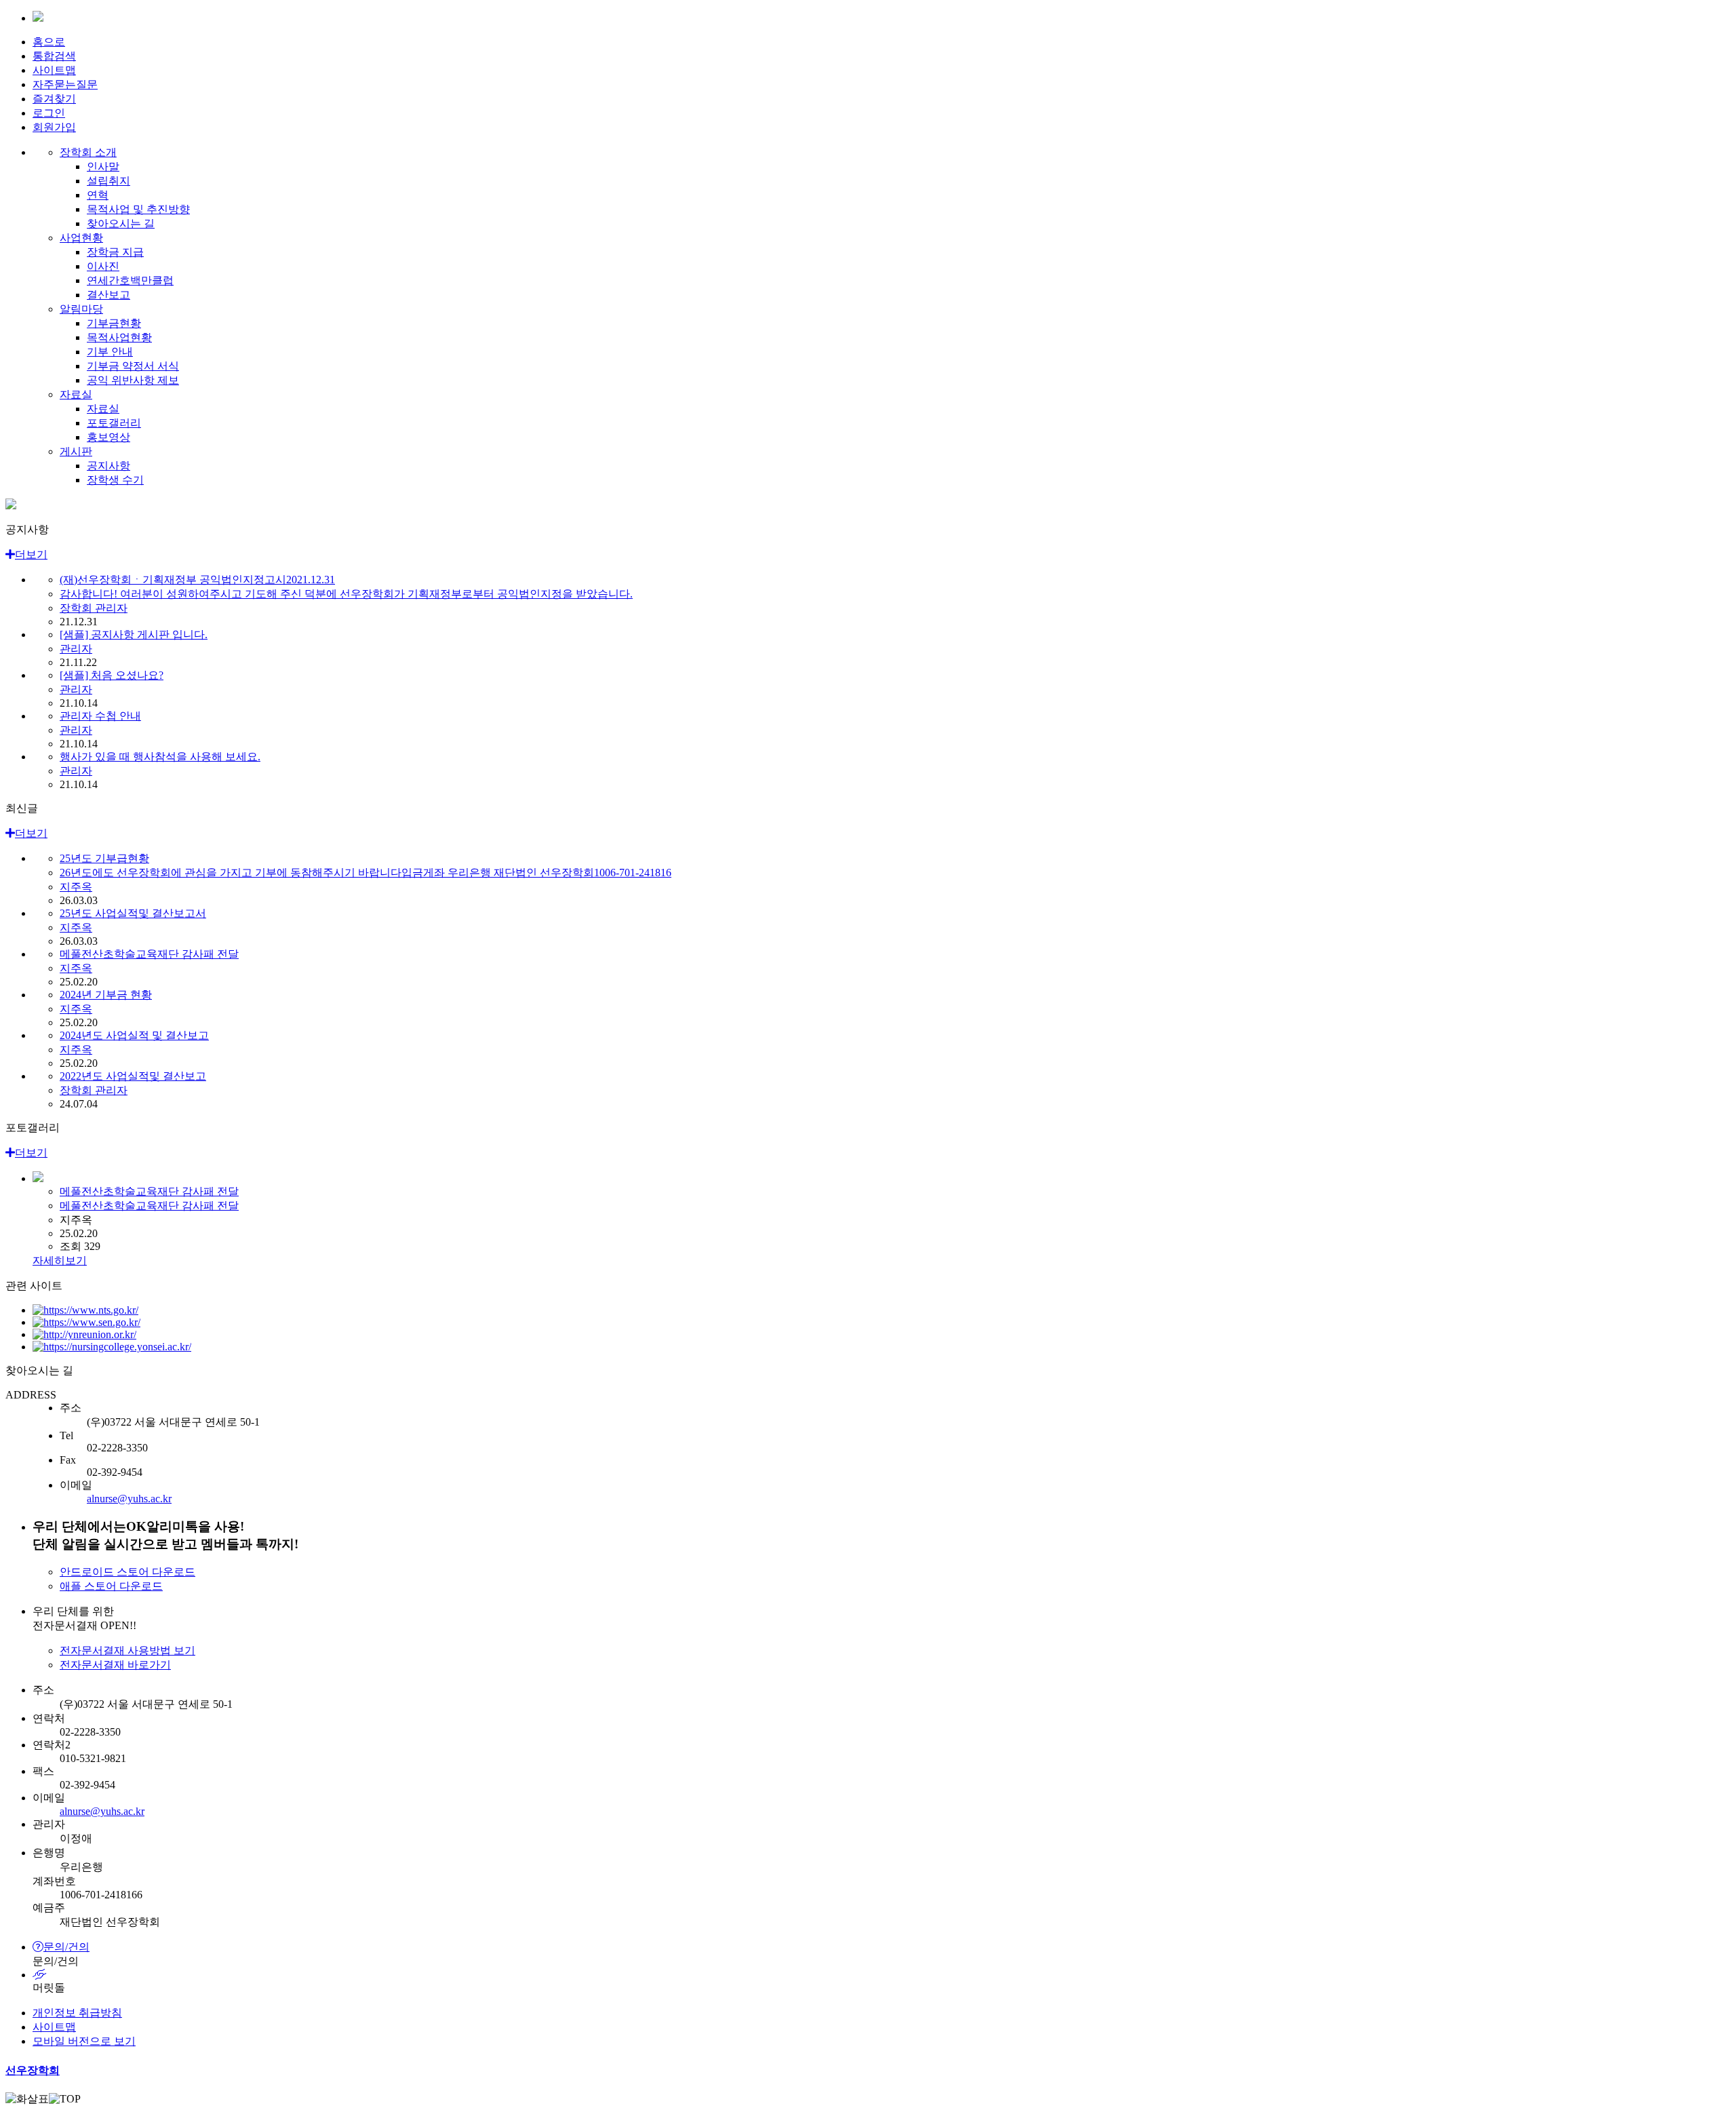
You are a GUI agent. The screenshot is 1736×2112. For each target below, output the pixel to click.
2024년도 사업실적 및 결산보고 (134, 1035)
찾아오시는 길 (121, 223)
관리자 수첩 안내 (100, 716)
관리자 (76, 649)
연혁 (98, 195)
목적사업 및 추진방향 (138, 209)
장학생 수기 (115, 480)
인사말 (103, 167)
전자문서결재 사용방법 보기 (127, 1650)
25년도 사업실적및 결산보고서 (133, 913)
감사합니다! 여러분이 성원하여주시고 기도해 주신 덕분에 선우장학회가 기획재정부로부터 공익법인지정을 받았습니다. (346, 594)
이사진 (103, 266)
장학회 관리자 (94, 608)
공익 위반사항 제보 (133, 380)
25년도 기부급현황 (104, 858)
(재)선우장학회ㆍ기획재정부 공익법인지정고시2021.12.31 (197, 580)
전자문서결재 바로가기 (115, 1665)
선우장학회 (33, 2070)
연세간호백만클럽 (130, 280)
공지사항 (108, 466)
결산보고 (108, 295)
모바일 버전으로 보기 (84, 2041)
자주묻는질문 (65, 84)
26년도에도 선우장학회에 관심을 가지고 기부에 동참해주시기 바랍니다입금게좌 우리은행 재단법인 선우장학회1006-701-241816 (366, 873)
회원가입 (54, 127)
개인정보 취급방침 (77, 2013)
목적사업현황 (119, 337)
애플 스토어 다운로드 (111, 1586)
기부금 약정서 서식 (133, 366)
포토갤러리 (114, 423)
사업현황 (81, 238)
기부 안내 (110, 352)
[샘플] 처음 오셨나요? (112, 675)
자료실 (76, 394)
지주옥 (76, 887)
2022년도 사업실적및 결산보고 (133, 1076)
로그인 (49, 113)
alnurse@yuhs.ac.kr (129, 1499)
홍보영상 (108, 437)
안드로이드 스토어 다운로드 (127, 1572)
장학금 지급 (115, 252)
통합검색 (54, 56)
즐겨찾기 (54, 99)
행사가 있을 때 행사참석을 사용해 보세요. (160, 757)
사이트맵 (54, 70)
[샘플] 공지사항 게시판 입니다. (134, 634)
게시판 (76, 451)
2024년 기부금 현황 (106, 995)
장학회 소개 (88, 152)
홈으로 (49, 42)
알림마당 (81, 309)
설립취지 (108, 181)
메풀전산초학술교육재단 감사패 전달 (149, 954)
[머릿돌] (882, 1975)
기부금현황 (114, 323)
